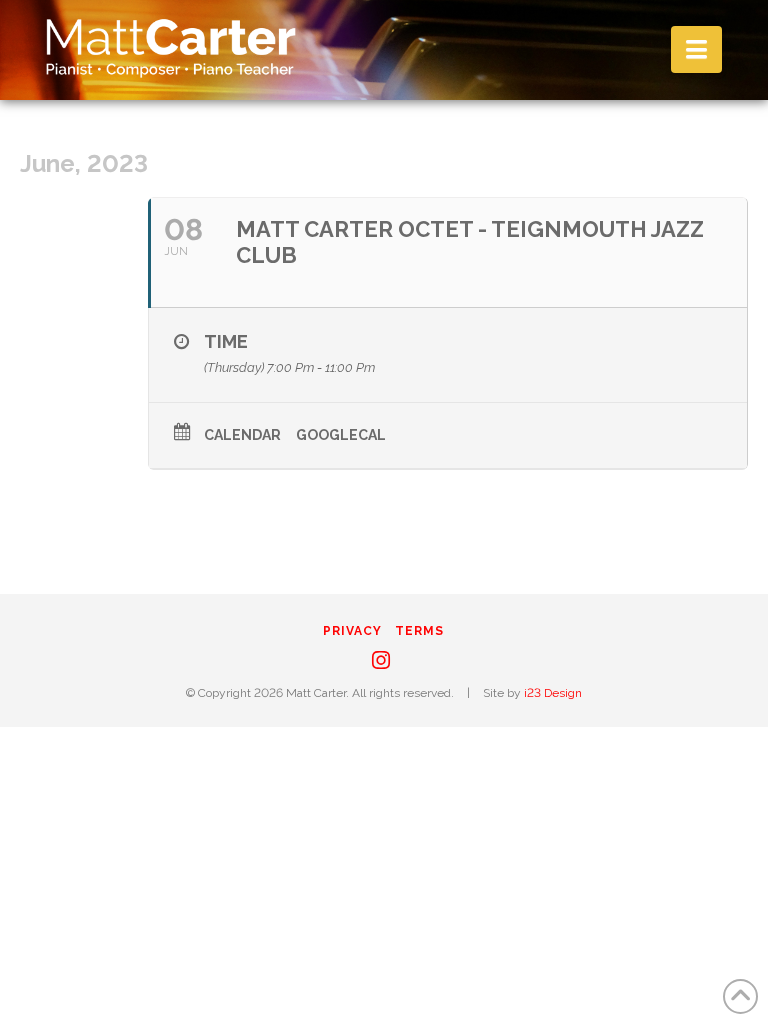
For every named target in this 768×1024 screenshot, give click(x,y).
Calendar (242, 435)
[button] (696, 49)
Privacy (352, 631)
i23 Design (553, 693)
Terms (419, 631)
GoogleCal (341, 435)
